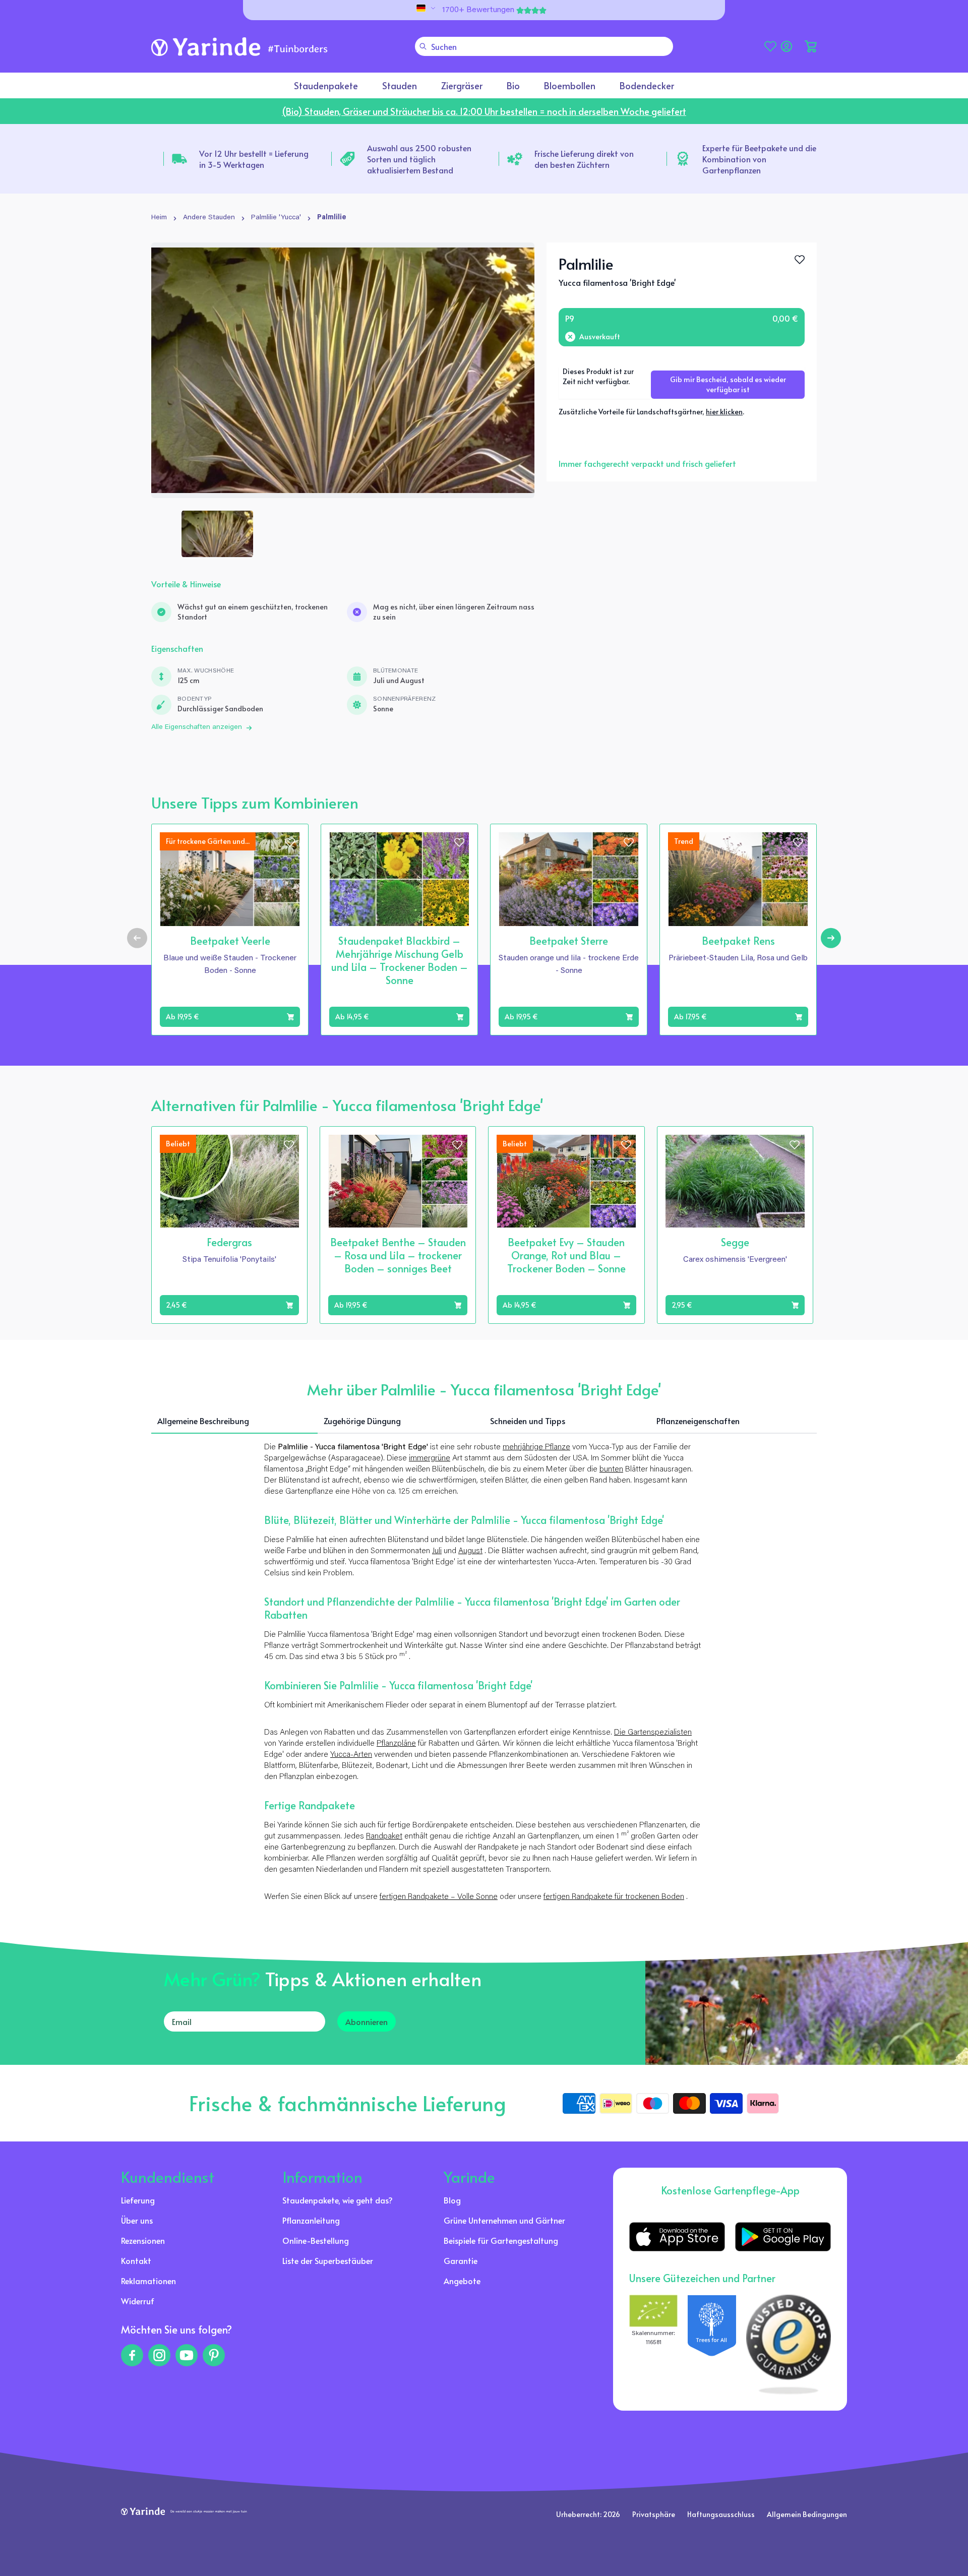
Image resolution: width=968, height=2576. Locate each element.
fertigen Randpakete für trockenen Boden (614, 1897)
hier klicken (724, 412)
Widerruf (138, 2301)
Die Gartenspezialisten (653, 1733)
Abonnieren (367, 2021)
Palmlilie (332, 218)
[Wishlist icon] (290, 842)
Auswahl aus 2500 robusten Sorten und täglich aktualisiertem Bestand (419, 159)
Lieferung (138, 2200)
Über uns (137, 2220)
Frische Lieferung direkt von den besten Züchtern (584, 159)
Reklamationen (148, 2281)
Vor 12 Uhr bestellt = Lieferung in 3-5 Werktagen (254, 159)
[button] (811, 46)
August (470, 1551)
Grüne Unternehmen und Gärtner (504, 2220)
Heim (159, 218)
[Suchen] (423, 46)
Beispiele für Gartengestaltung (501, 2240)
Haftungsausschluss (721, 2514)
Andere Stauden (209, 218)
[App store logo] (677, 2237)
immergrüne (430, 1458)
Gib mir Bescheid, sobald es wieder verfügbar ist (728, 384)
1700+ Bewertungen (478, 10)
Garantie (461, 2260)
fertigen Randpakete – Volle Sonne (439, 1897)
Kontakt (136, 2260)
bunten (611, 1469)
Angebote (462, 2281)
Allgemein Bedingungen (807, 2514)
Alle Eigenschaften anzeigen (197, 727)
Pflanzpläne (396, 1744)
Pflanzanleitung (311, 2220)
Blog (452, 2200)
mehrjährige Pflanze (536, 1447)
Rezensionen (143, 2240)
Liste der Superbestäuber (328, 2260)
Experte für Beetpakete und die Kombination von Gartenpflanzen (759, 159)
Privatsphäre (654, 2514)
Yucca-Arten (351, 1755)
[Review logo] (712, 2345)
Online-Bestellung (316, 2240)
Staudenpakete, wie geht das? (338, 2200)
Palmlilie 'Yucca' (276, 218)
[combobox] (544, 46)
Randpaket (384, 1836)
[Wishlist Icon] (800, 260)
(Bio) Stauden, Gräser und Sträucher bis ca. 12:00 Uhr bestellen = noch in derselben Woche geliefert (484, 111)
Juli (437, 1551)
